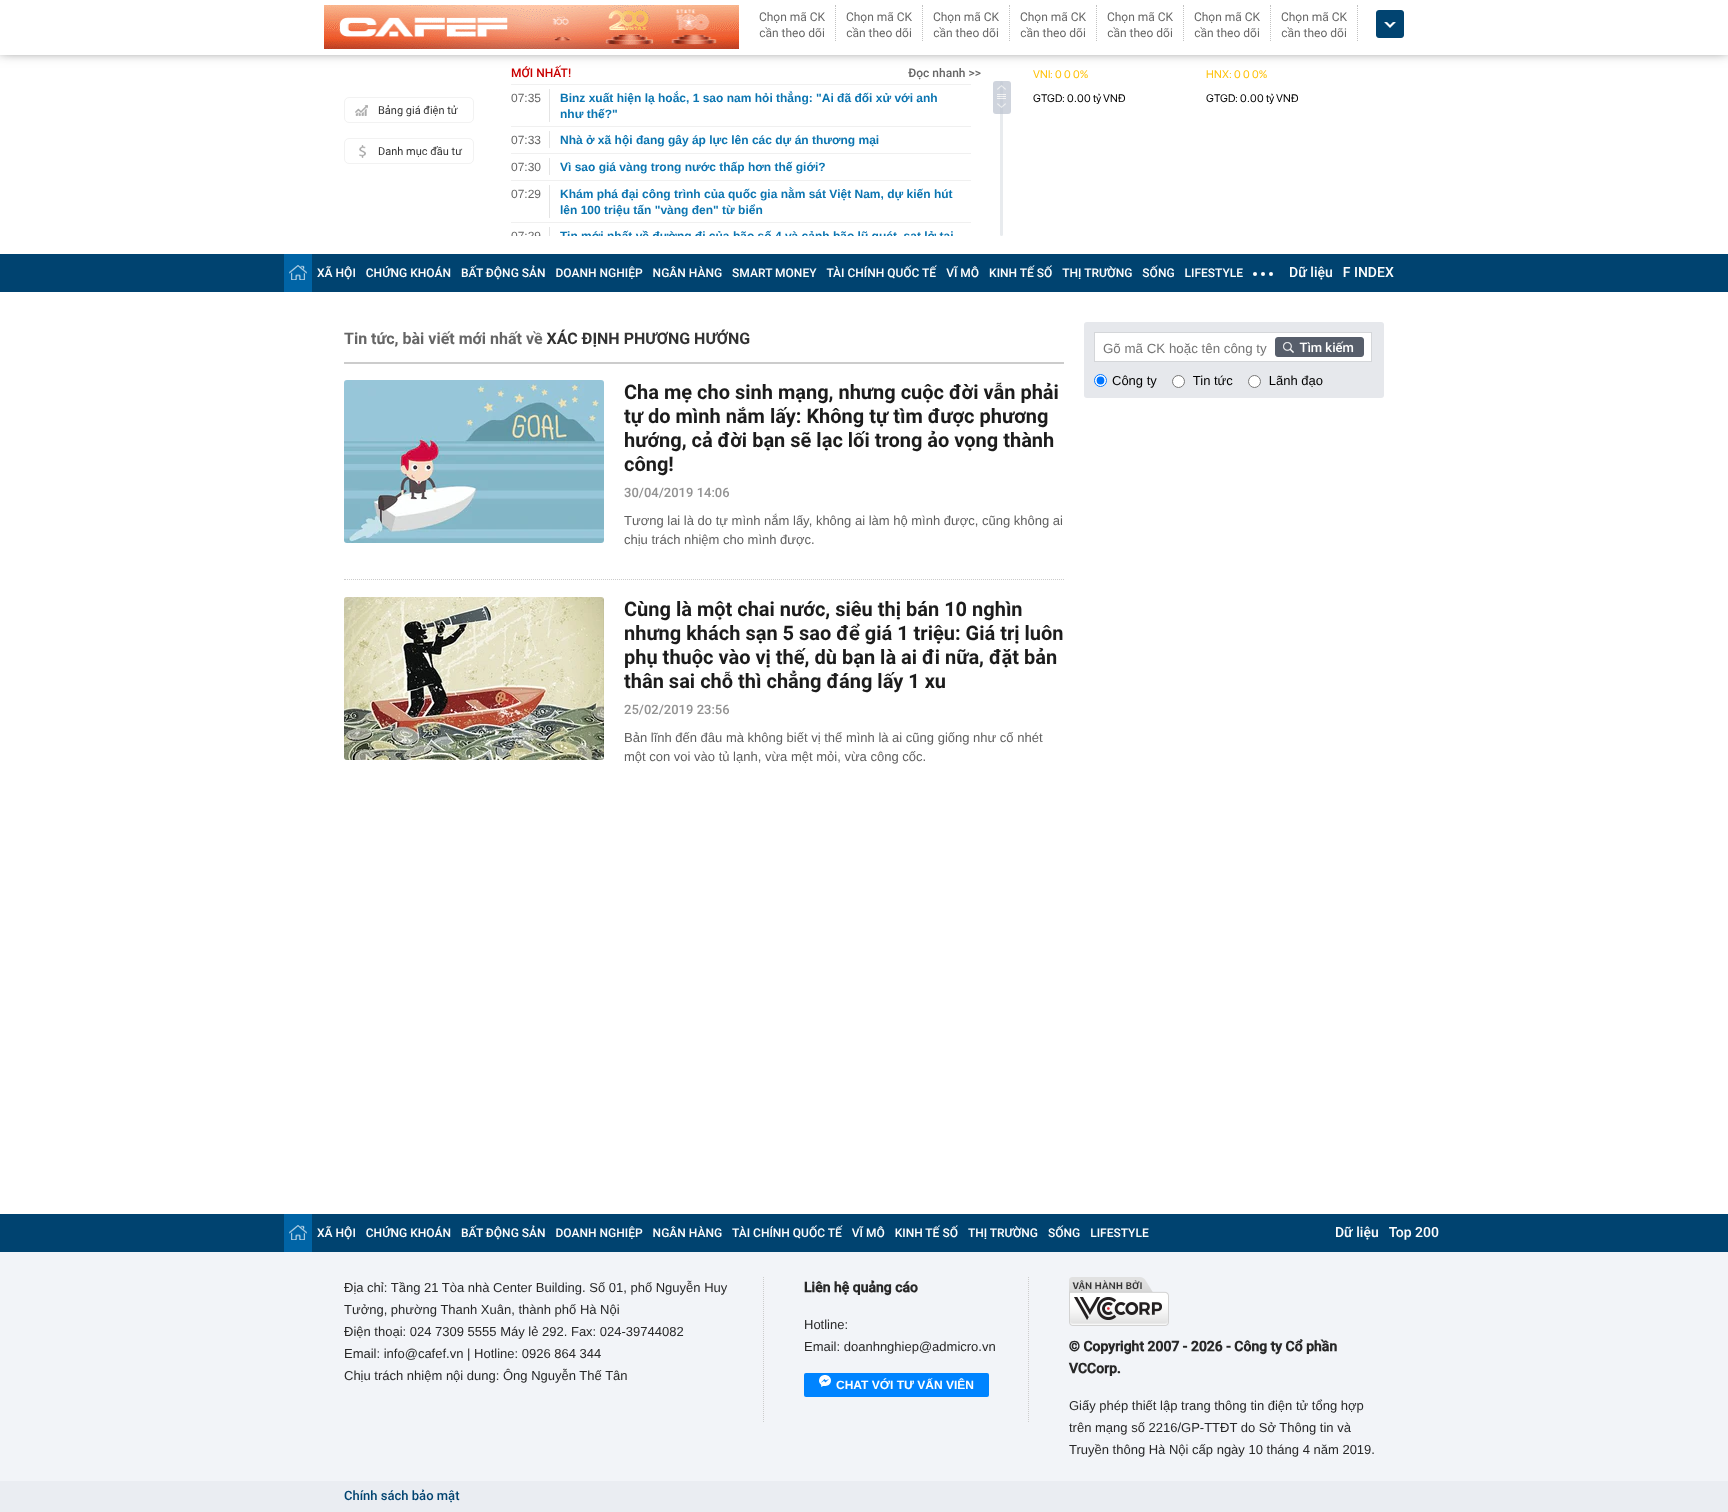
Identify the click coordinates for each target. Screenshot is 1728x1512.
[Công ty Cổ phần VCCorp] (1226, 1301)
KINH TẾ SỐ (1020, 273)
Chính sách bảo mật (401, 1496)
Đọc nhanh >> (944, 73)
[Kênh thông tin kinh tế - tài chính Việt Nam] (531, 27)
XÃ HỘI (336, 273)
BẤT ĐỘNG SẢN (503, 273)
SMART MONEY (774, 273)
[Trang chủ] (298, 272)
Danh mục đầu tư (420, 151)
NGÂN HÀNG (688, 273)
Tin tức (1213, 380)
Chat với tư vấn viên (905, 1385)
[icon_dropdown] (1390, 24)
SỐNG (1158, 273)
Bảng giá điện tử (418, 110)
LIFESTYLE (1214, 273)
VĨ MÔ (962, 273)
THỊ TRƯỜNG (1097, 273)
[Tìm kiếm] (1320, 347)
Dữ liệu (1311, 273)
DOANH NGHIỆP (599, 273)
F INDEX (1368, 273)
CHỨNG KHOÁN (408, 273)
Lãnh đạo (1296, 380)
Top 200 (1414, 1233)
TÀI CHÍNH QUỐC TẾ (881, 273)
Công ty (1134, 380)
